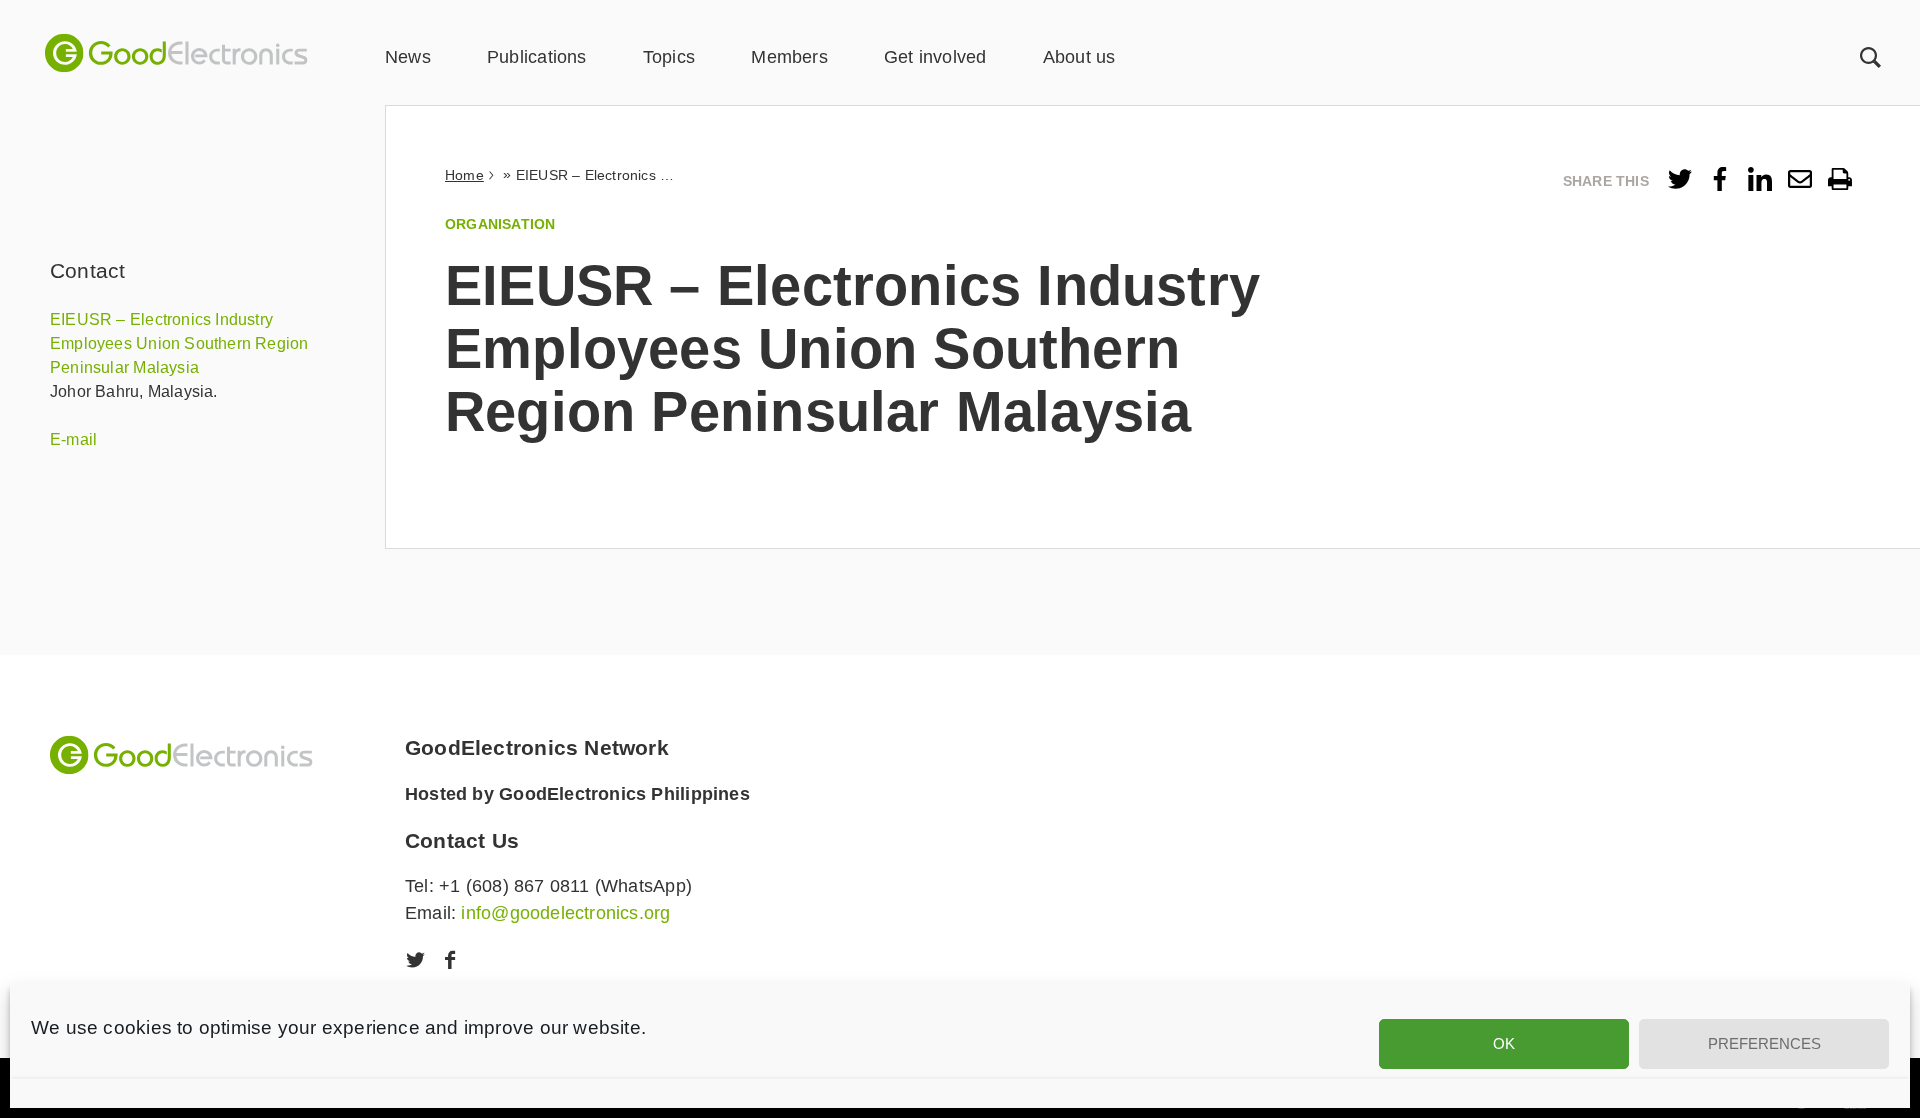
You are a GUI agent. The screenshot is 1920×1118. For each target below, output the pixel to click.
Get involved (935, 57)
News (408, 57)
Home (464, 175)
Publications (537, 57)
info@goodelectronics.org (565, 913)
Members (789, 57)
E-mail (73, 439)
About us (1079, 57)
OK (1504, 1043)
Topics (669, 57)
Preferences (1764, 1043)
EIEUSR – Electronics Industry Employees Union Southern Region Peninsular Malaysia (179, 343)
